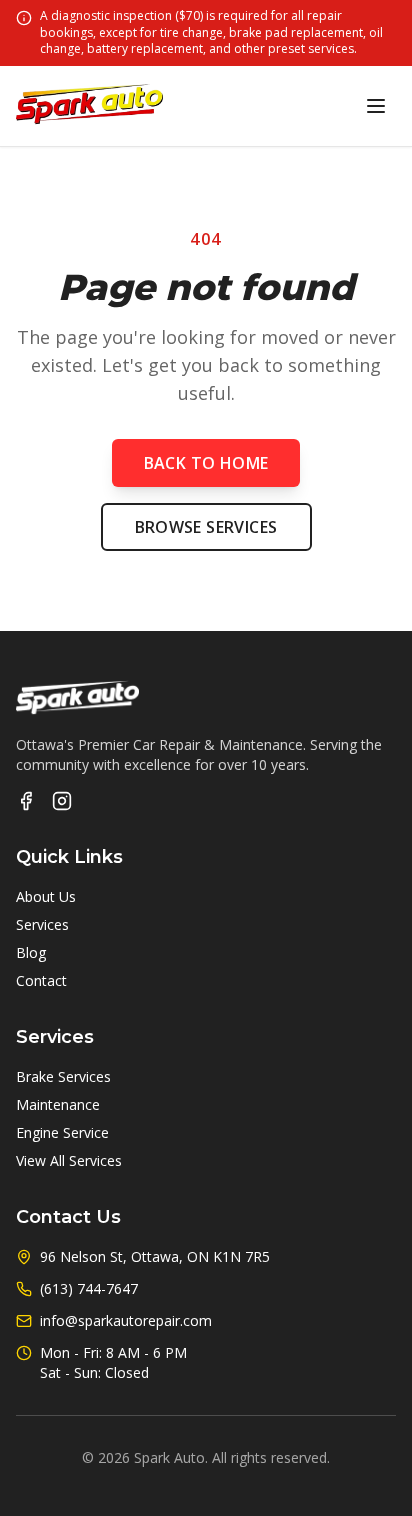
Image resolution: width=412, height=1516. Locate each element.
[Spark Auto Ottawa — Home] (89, 106)
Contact (41, 980)
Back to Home (206, 463)
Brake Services (63, 1076)
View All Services (69, 1160)
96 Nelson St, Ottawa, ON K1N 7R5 (155, 1256)
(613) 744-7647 (89, 1288)
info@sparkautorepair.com (126, 1320)
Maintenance (58, 1104)
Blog (31, 952)
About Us (46, 896)
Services (42, 924)
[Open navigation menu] (376, 106)
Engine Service (62, 1132)
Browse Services (206, 527)
